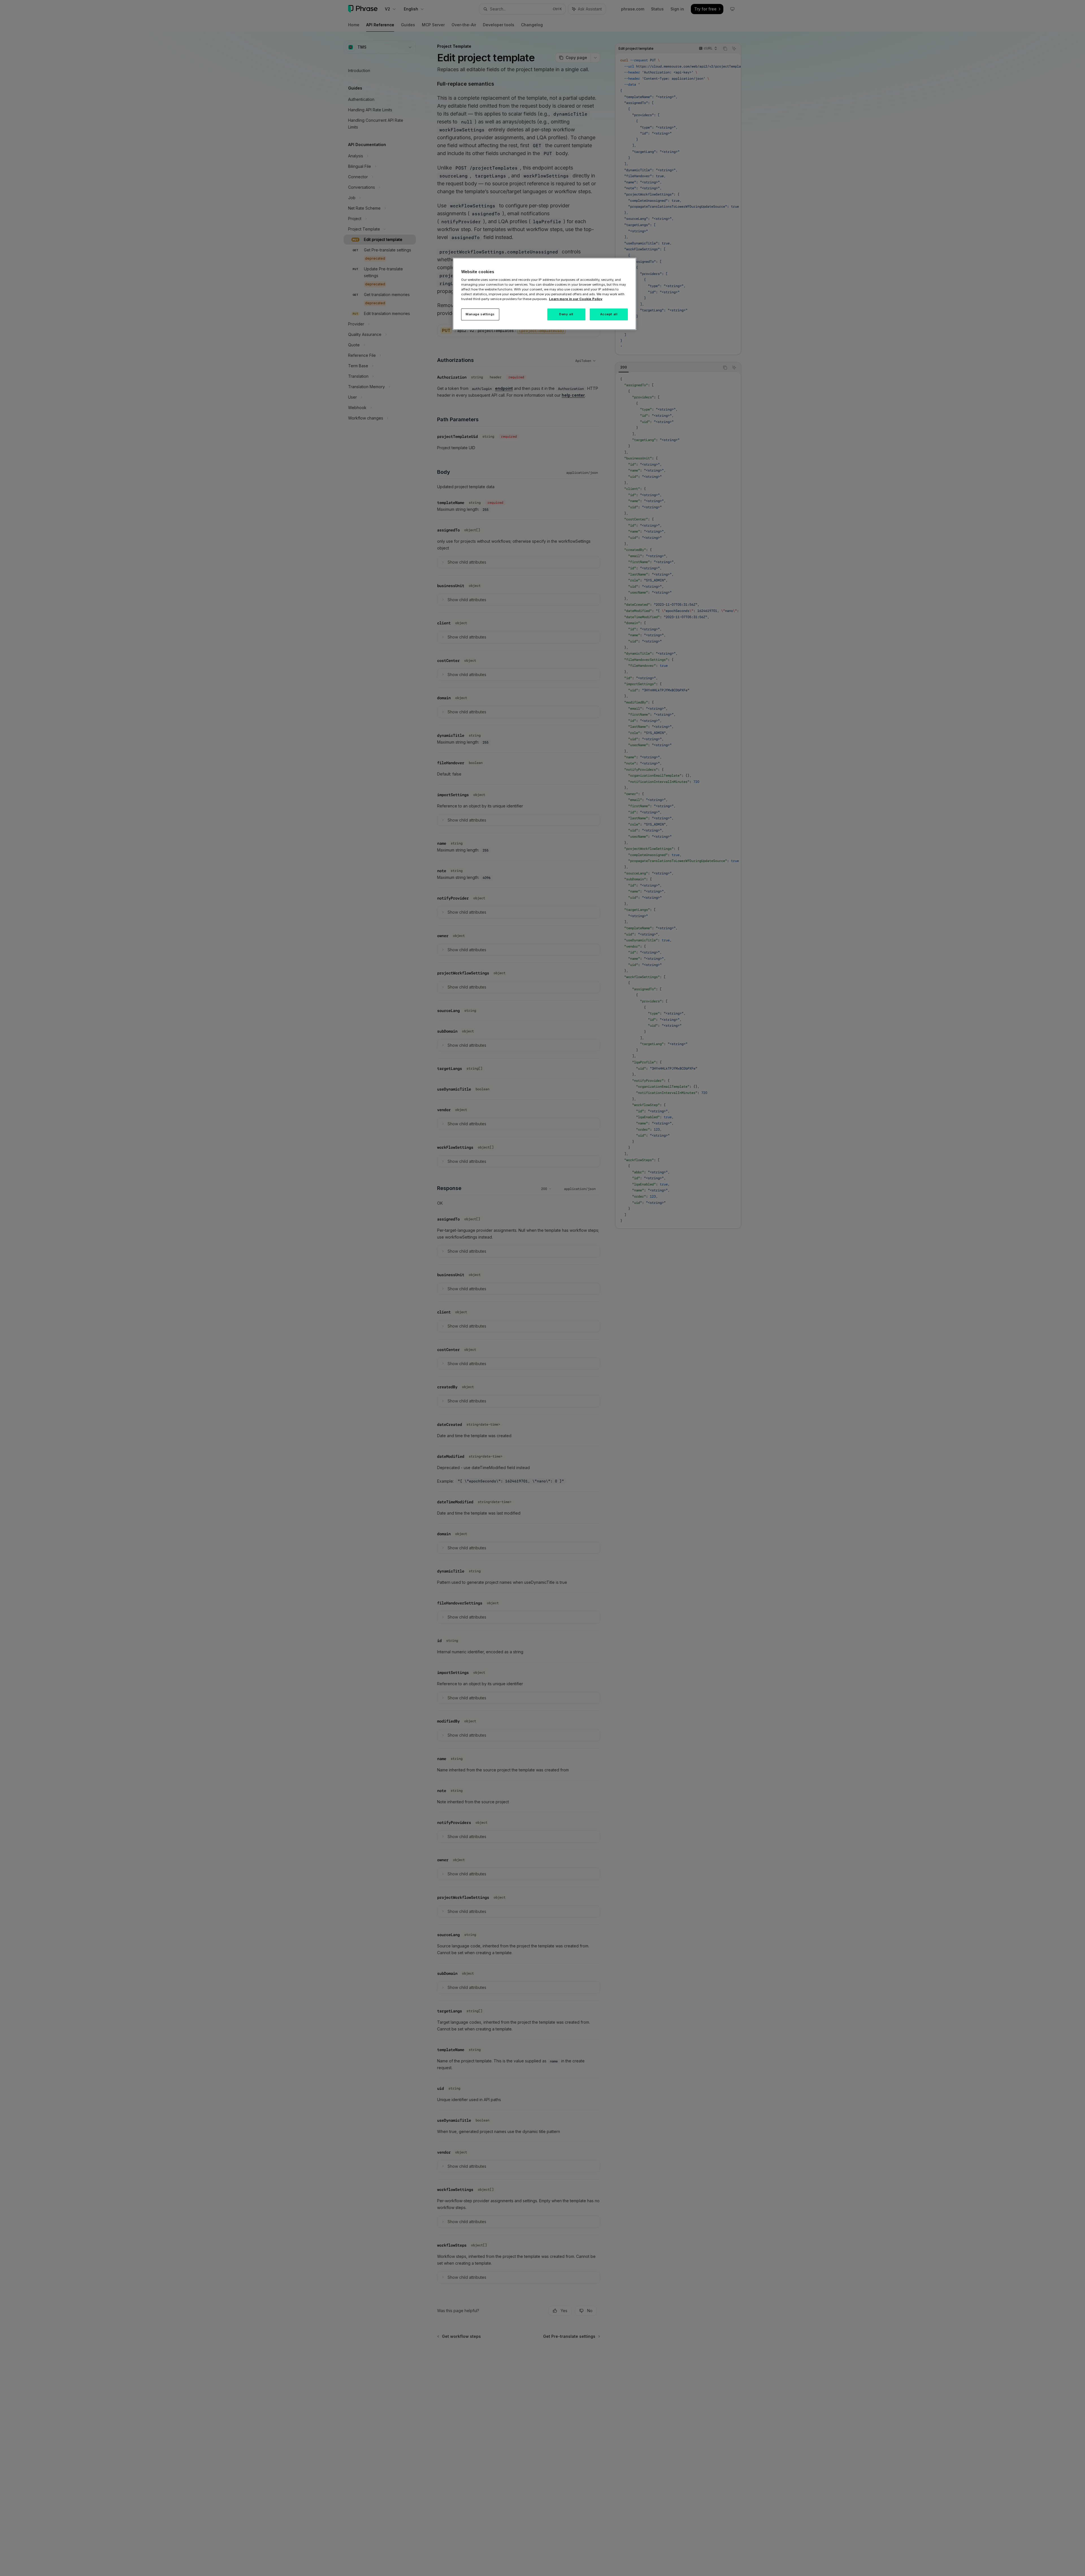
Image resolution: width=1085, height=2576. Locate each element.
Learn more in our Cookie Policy (576, 299)
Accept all (609, 314)
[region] (544, 294)
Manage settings (480, 314)
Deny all (566, 314)
